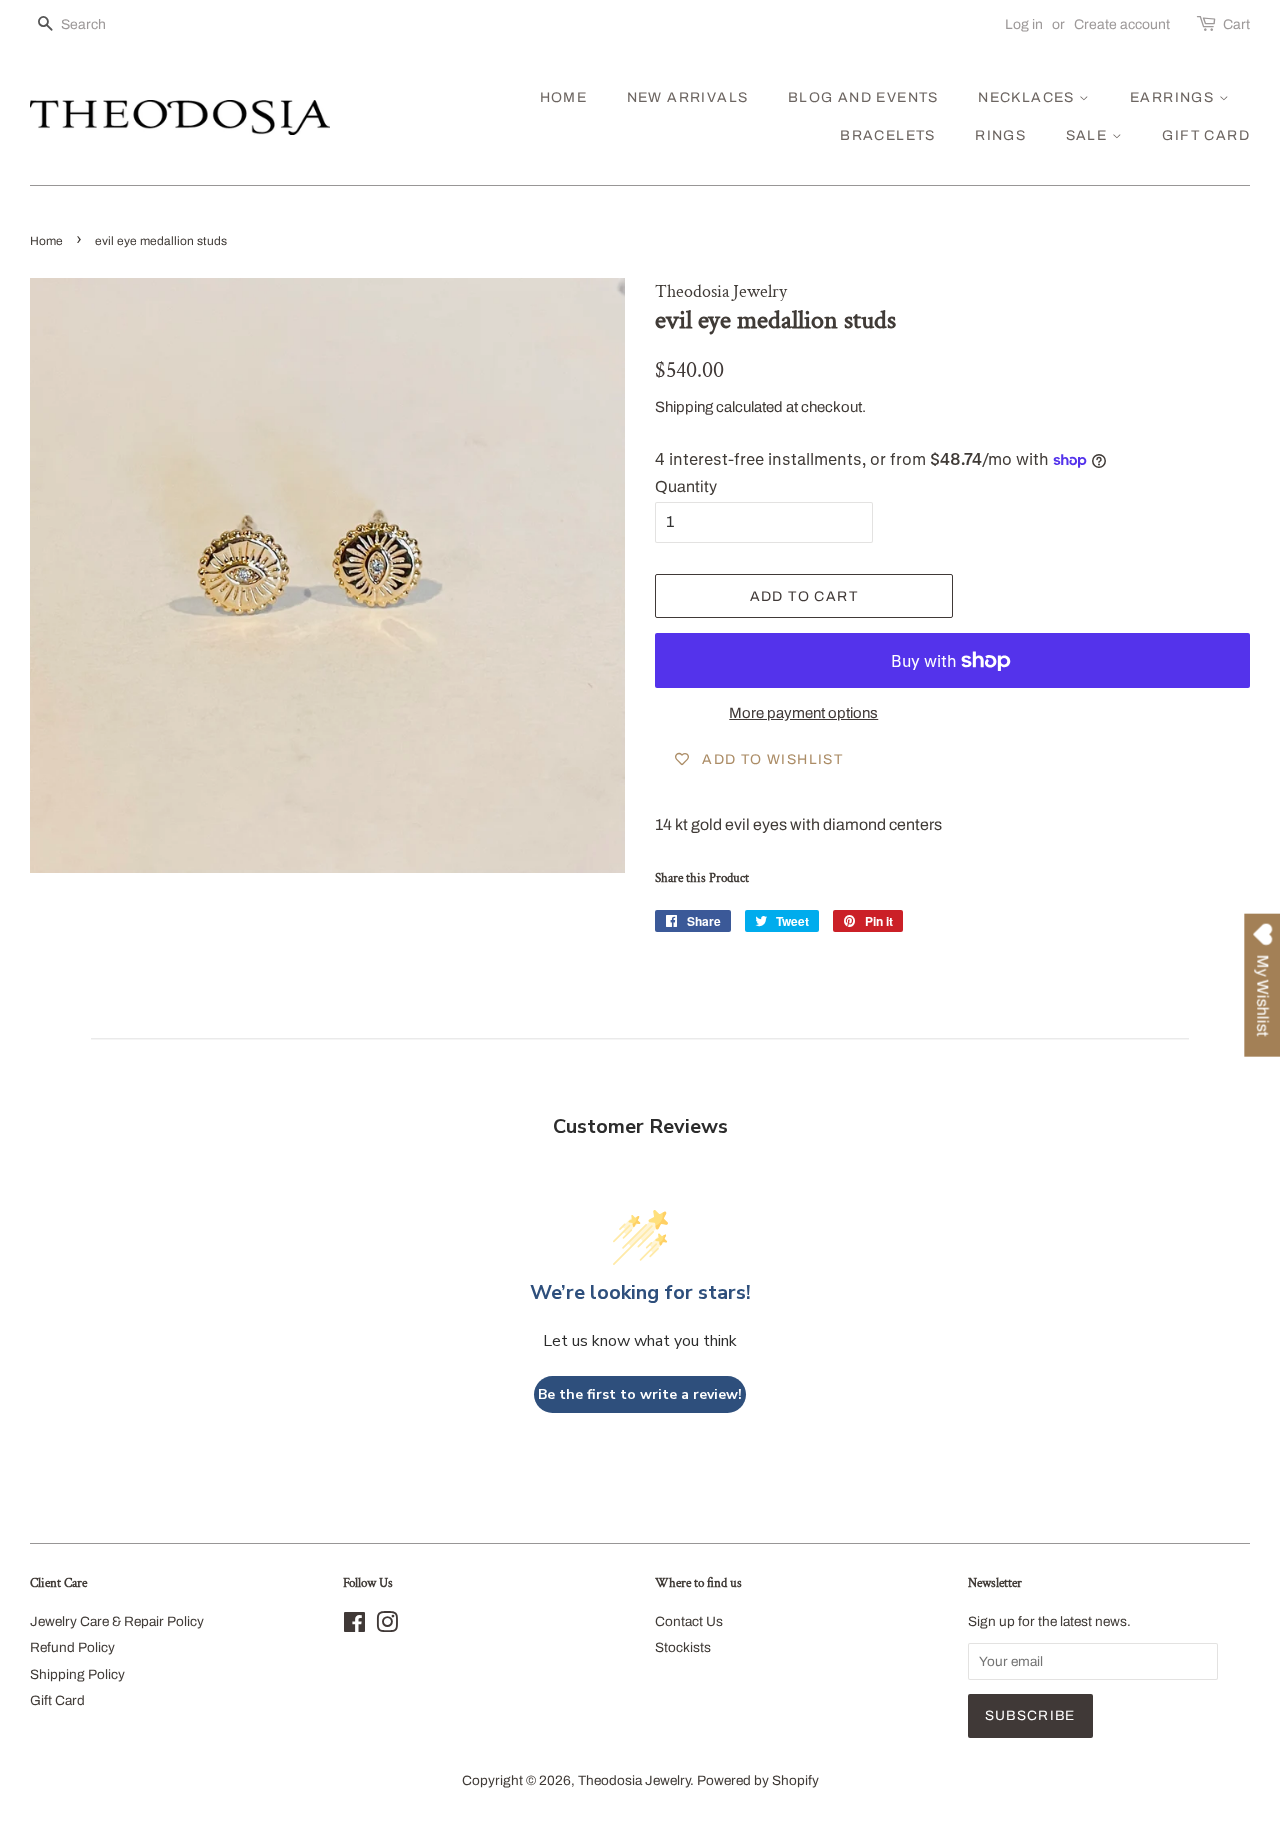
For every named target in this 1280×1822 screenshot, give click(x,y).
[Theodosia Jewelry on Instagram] (387, 1626)
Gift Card (57, 1700)
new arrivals (688, 97)
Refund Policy (72, 1647)
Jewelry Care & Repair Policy (117, 1621)
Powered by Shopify (758, 1780)
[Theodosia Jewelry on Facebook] (354, 1626)
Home (46, 241)
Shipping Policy (77, 1674)
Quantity (686, 486)
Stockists (683, 1647)
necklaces (1028, 97)
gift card (1206, 135)
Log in (1024, 24)
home (564, 97)
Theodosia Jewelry (634, 1780)
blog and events (863, 97)
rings (1000, 135)
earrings (1174, 97)
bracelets (888, 135)
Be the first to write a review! (640, 1394)
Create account (1122, 24)
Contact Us (689, 1621)
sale (1089, 135)
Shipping (684, 407)
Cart (1236, 24)
